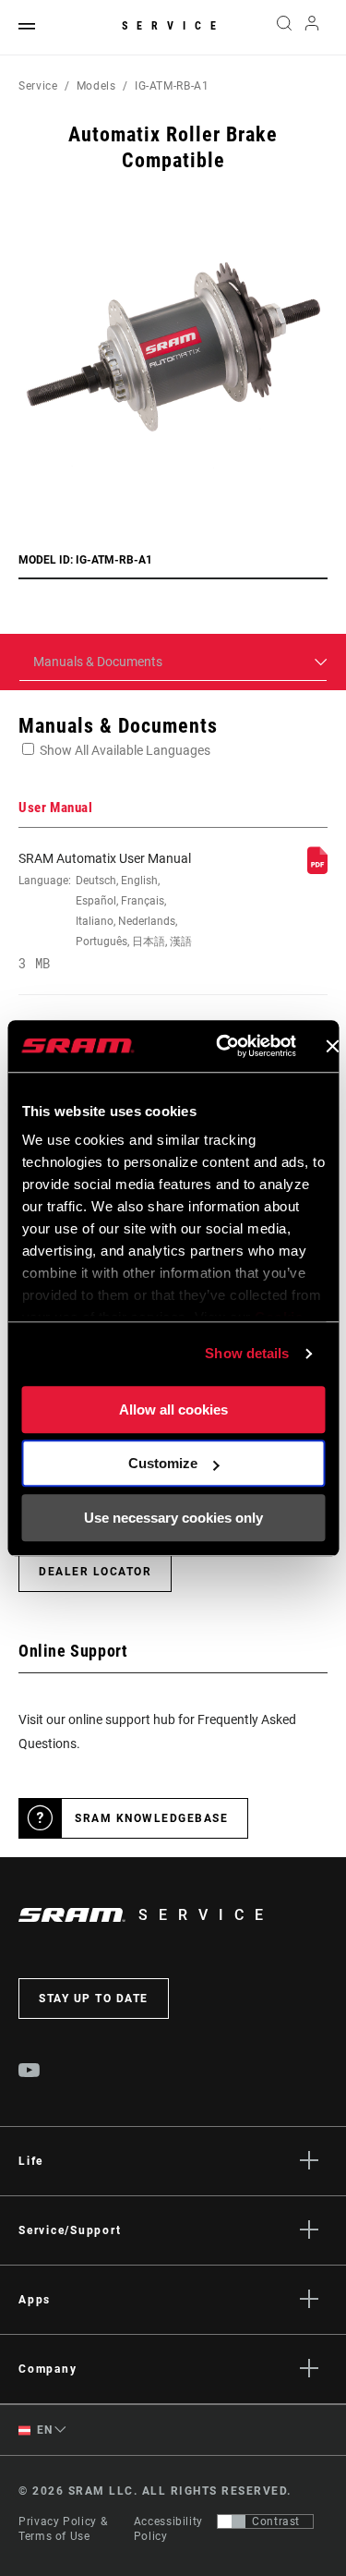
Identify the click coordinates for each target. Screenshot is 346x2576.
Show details (247, 1353)
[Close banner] (332, 1046)
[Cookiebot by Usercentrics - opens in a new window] (222, 1046)
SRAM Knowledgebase (151, 1818)
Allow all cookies (173, 1410)
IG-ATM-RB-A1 (172, 86)
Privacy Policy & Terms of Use (63, 2529)
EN (43, 2430)
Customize (163, 1463)
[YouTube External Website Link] (30, 2072)
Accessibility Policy (168, 2529)
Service (173, 26)
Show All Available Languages (125, 750)
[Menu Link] (27, 27)
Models (96, 86)
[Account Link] (312, 28)
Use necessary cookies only (173, 1518)
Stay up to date (94, 1999)
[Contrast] (232, 2521)
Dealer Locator (95, 1572)
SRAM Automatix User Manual (105, 911)
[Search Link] (284, 28)
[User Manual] (317, 869)
